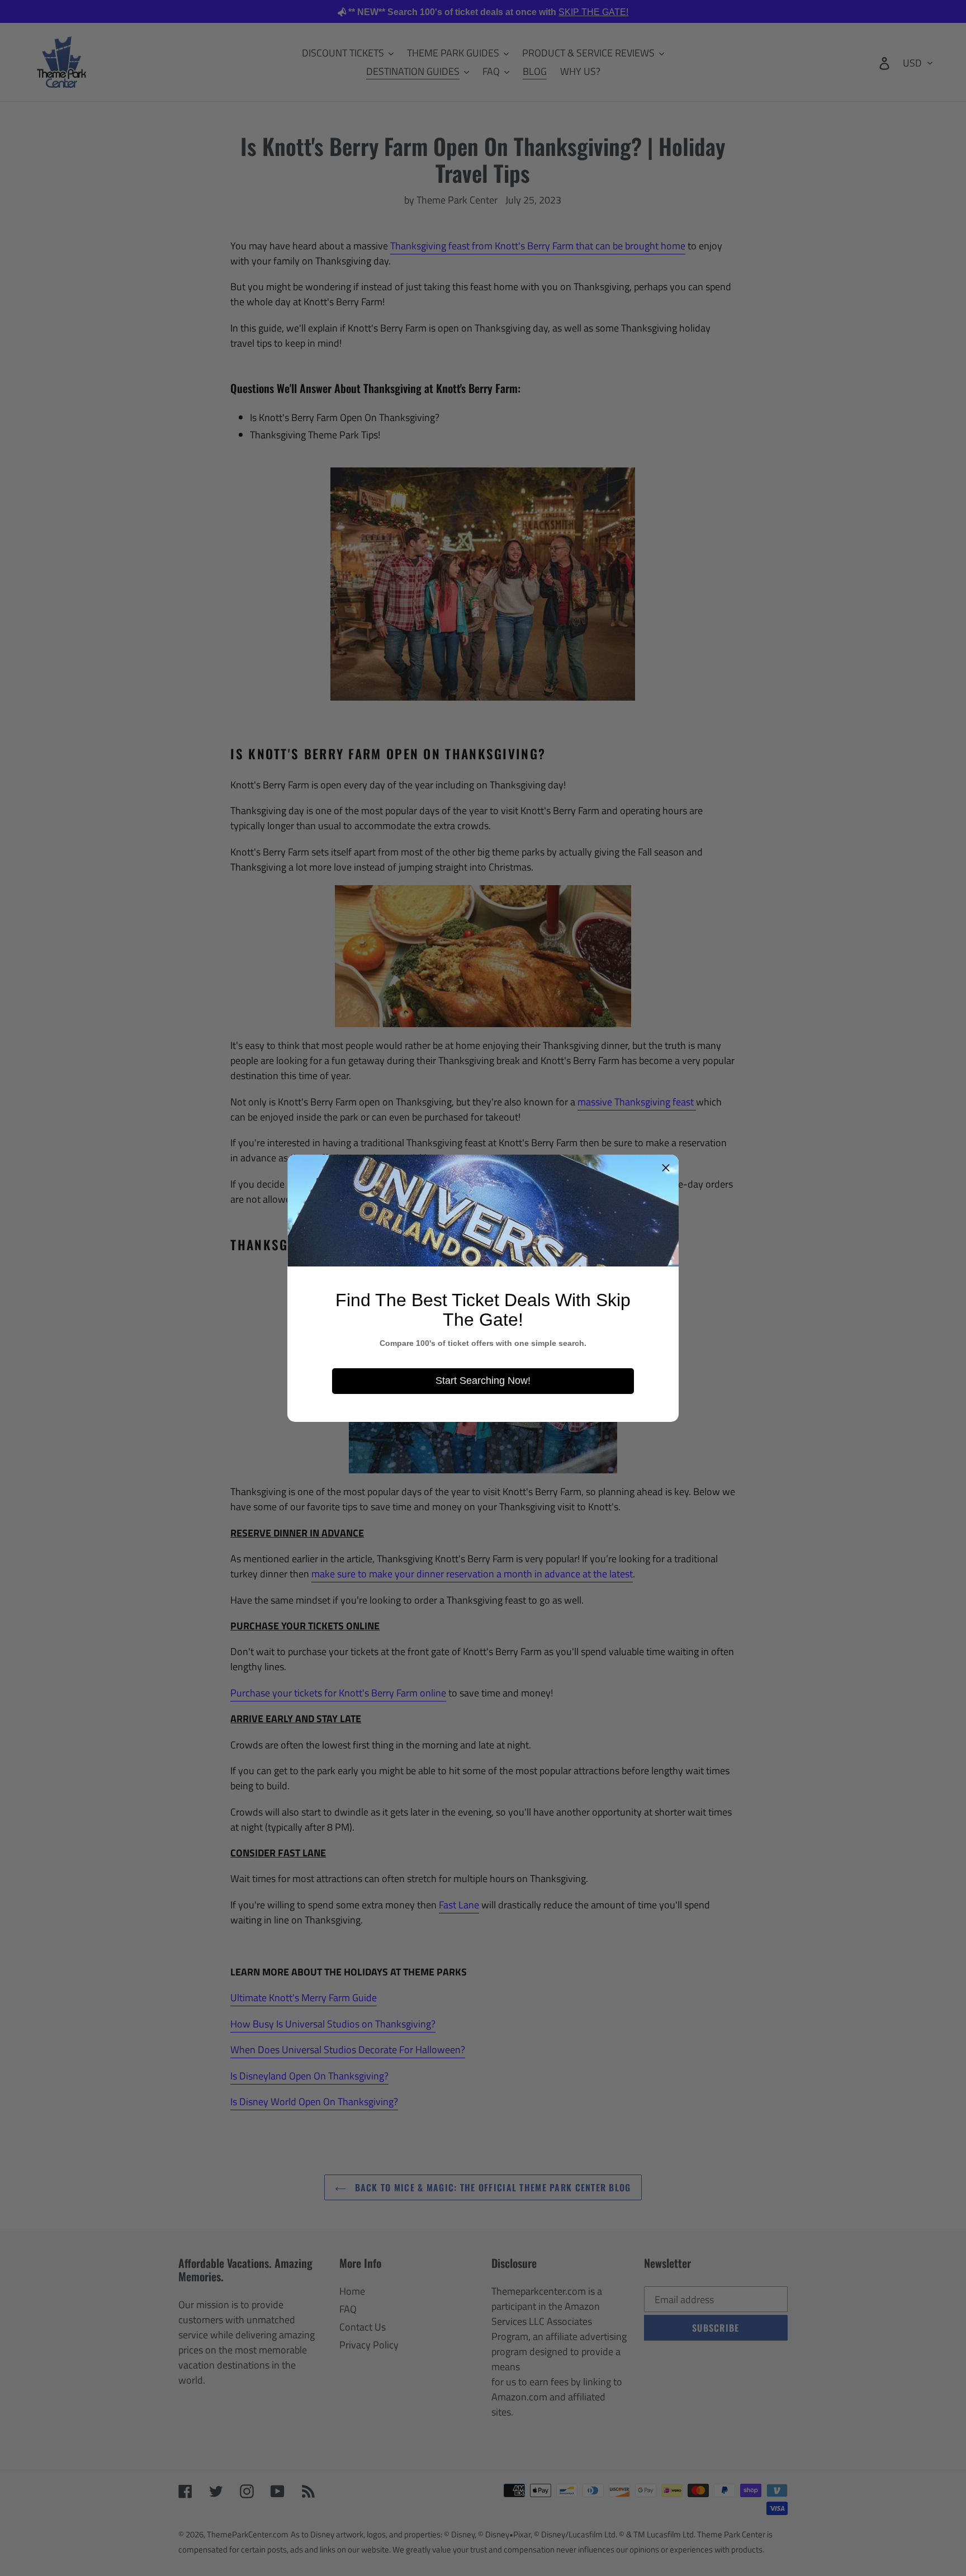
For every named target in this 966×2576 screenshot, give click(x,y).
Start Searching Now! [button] (483, 1381)
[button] (666, 1168)
